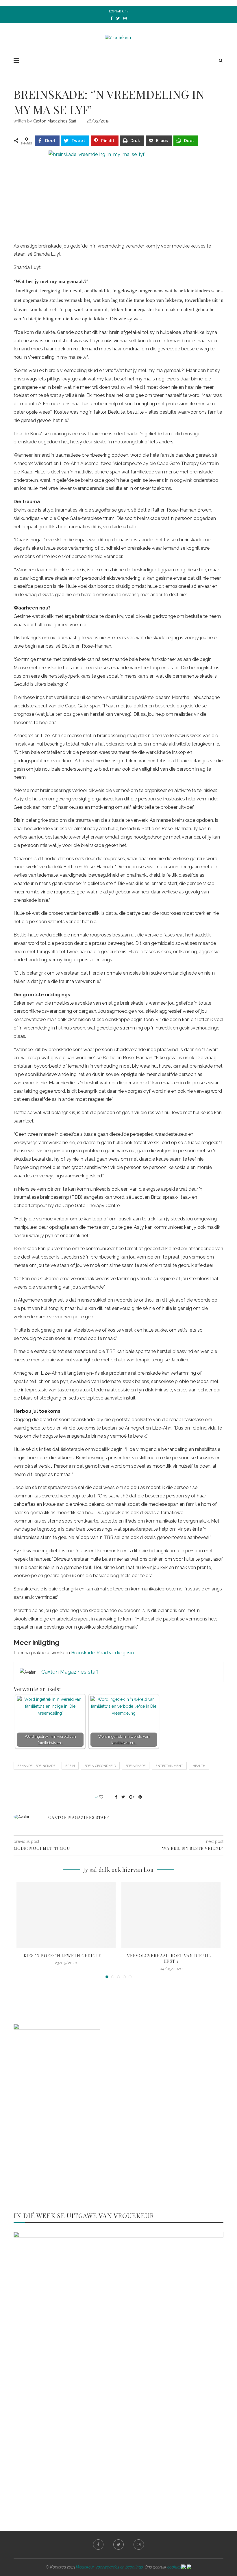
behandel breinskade (36, 1766)
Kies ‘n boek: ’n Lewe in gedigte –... (66, 1956)
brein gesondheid (100, 1766)
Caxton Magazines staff (55, 121)
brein (70, 1766)
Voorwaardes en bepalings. (120, 2567)
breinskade (136, 1766)
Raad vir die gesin (115, 1653)
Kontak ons (119, 11)
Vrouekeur (85, 2567)
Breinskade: (83, 1653)
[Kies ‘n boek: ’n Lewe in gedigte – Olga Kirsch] (66, 1915)
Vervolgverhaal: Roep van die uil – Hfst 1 (171, 1959)
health (199, 1766)
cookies (174, 2567)
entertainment (169, 1766)
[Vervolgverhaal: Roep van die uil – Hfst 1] (171, 1915)
